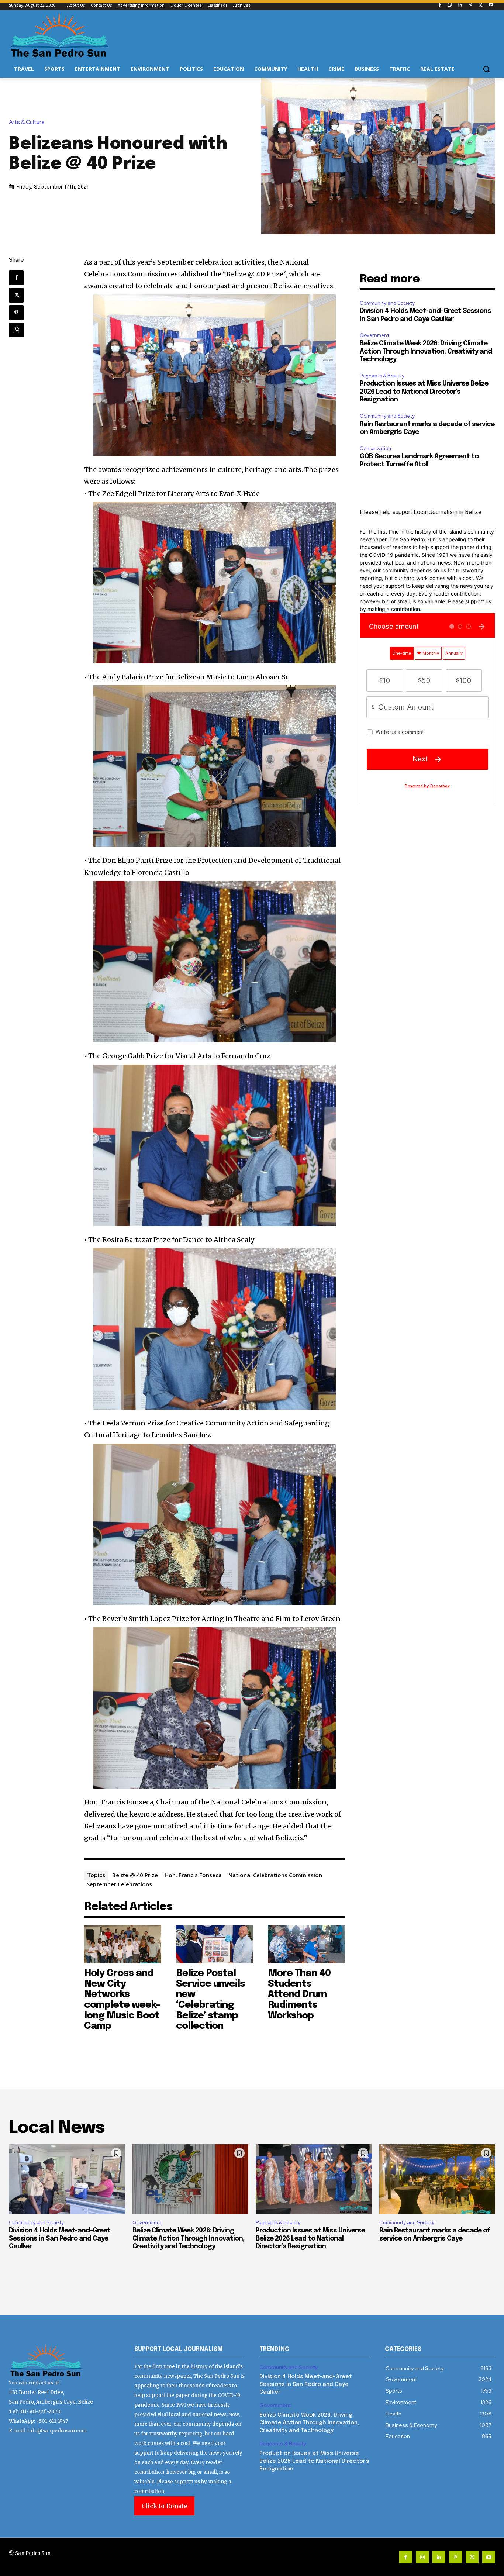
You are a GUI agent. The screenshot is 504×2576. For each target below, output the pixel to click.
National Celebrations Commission (275, 1875)
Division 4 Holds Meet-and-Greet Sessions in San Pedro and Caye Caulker (60, 2239)
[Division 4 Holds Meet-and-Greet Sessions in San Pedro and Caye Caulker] (67, 2179)
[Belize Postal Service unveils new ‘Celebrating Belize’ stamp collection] (215, 1944)
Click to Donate (164, 2506)
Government (374, 335)
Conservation (375, 449)
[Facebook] (440, 5)
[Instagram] (450, 5)
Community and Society (387, 303)
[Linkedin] (460, 5)
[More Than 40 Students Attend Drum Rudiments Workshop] (306, 1944)
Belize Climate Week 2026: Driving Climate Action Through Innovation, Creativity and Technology (426, 351)
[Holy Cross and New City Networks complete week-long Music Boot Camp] (123, 1944)
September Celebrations (119, 1884)
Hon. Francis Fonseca (193, 1875)
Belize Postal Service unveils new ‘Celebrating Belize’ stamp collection (210, 2000)
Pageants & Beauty (382, 376)
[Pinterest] (471, 5)
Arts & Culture (27, 122)
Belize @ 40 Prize (135, 1875)
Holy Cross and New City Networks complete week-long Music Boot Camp (122, 2000)
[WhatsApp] (16, 330)
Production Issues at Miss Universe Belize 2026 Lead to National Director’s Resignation (424, 392)
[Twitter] (481, 5)
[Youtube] (491, 5)
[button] (486, 69)
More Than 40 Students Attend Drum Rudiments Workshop (299, 1994)
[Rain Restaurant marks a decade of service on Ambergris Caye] (437, 2179)
